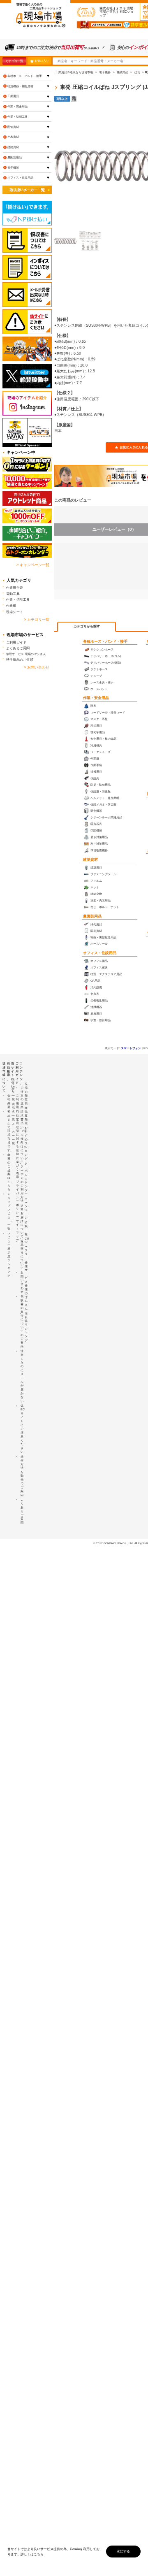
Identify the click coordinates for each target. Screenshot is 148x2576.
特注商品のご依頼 (20, 660)
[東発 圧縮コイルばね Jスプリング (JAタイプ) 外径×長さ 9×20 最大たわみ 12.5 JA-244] (65, 241)
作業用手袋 (15, 588)
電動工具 (13, 594)
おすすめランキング (26, 1143)
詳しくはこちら (32, 2554)
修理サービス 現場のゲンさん (26, 654)
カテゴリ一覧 (14, 61)
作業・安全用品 (96, 698)
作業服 (11, 606)
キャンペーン (26, 1208)
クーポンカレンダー (26, 1179)
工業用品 (13, 96)
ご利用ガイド (16, 642)
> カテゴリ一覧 (37, 620)
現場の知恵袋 (26, 1094)
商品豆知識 (26, 1115)
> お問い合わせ (37, 667)
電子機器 (13, 168)
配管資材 (13, 127)
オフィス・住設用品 (100, 953)
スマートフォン (131, 1048)
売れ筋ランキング (26, 1327)
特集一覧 (26, 1228)
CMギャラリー (27, 1248)
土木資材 (13, 137)
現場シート (15, 612)
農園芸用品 (92, 916)
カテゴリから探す (87, 626)
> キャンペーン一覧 (33, 565)
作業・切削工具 (17, 117)
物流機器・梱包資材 (20, 86)
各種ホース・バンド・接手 (105, 641)
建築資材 (90, 859)
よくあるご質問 (18, 648)
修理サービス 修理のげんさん (26, 1286)
